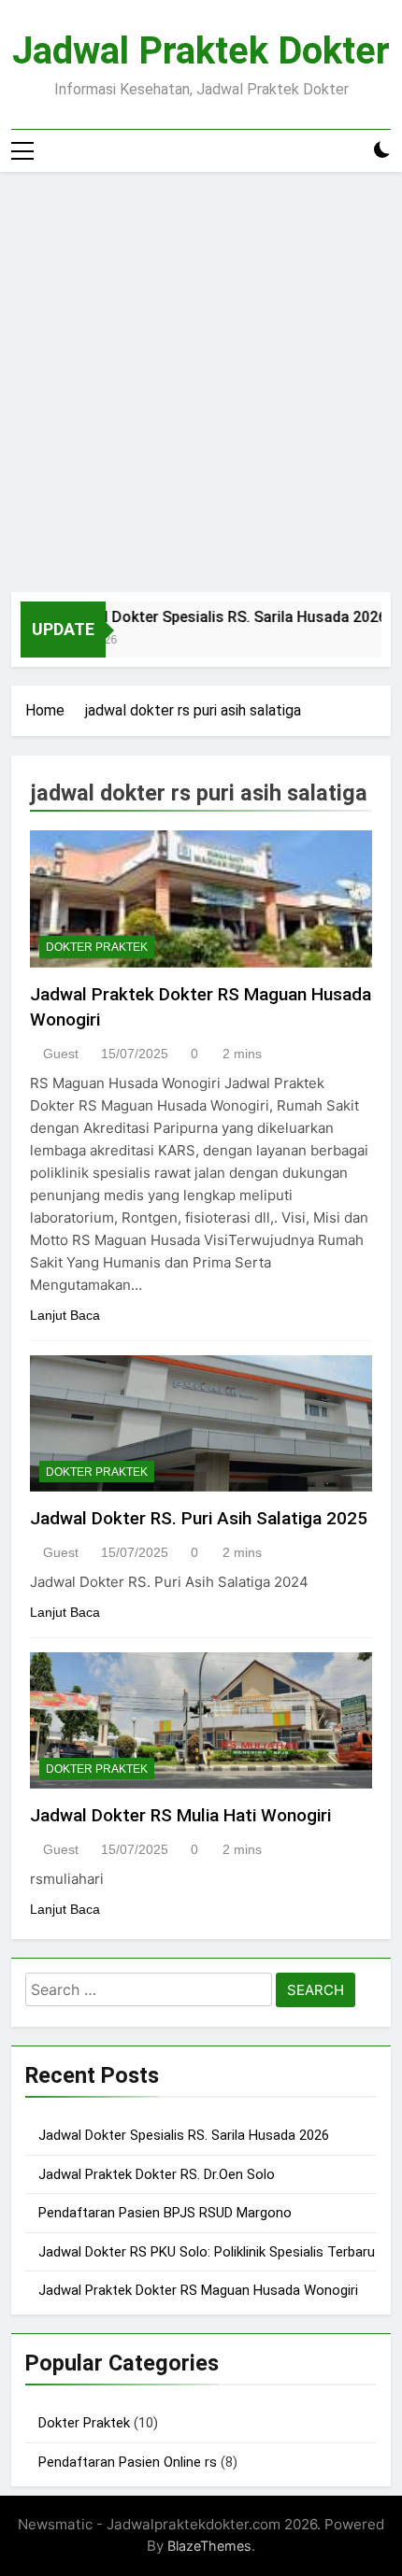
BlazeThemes (209, 2546)
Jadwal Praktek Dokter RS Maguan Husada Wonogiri (198, 2290)
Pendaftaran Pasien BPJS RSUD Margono (165, 2213)
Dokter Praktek (97, 947)
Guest (61, 1054)
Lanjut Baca (65, 1315)
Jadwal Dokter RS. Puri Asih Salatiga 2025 (199, 1518)
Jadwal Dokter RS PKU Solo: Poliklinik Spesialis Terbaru (207, 2252)
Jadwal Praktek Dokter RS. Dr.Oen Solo (157, 2174)
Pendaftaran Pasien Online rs (128, 2462)
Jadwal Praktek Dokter (201, 51)
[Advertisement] (201, 382)
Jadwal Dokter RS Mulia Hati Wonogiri (180, 1815)
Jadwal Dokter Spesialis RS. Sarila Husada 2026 (212, 617)
